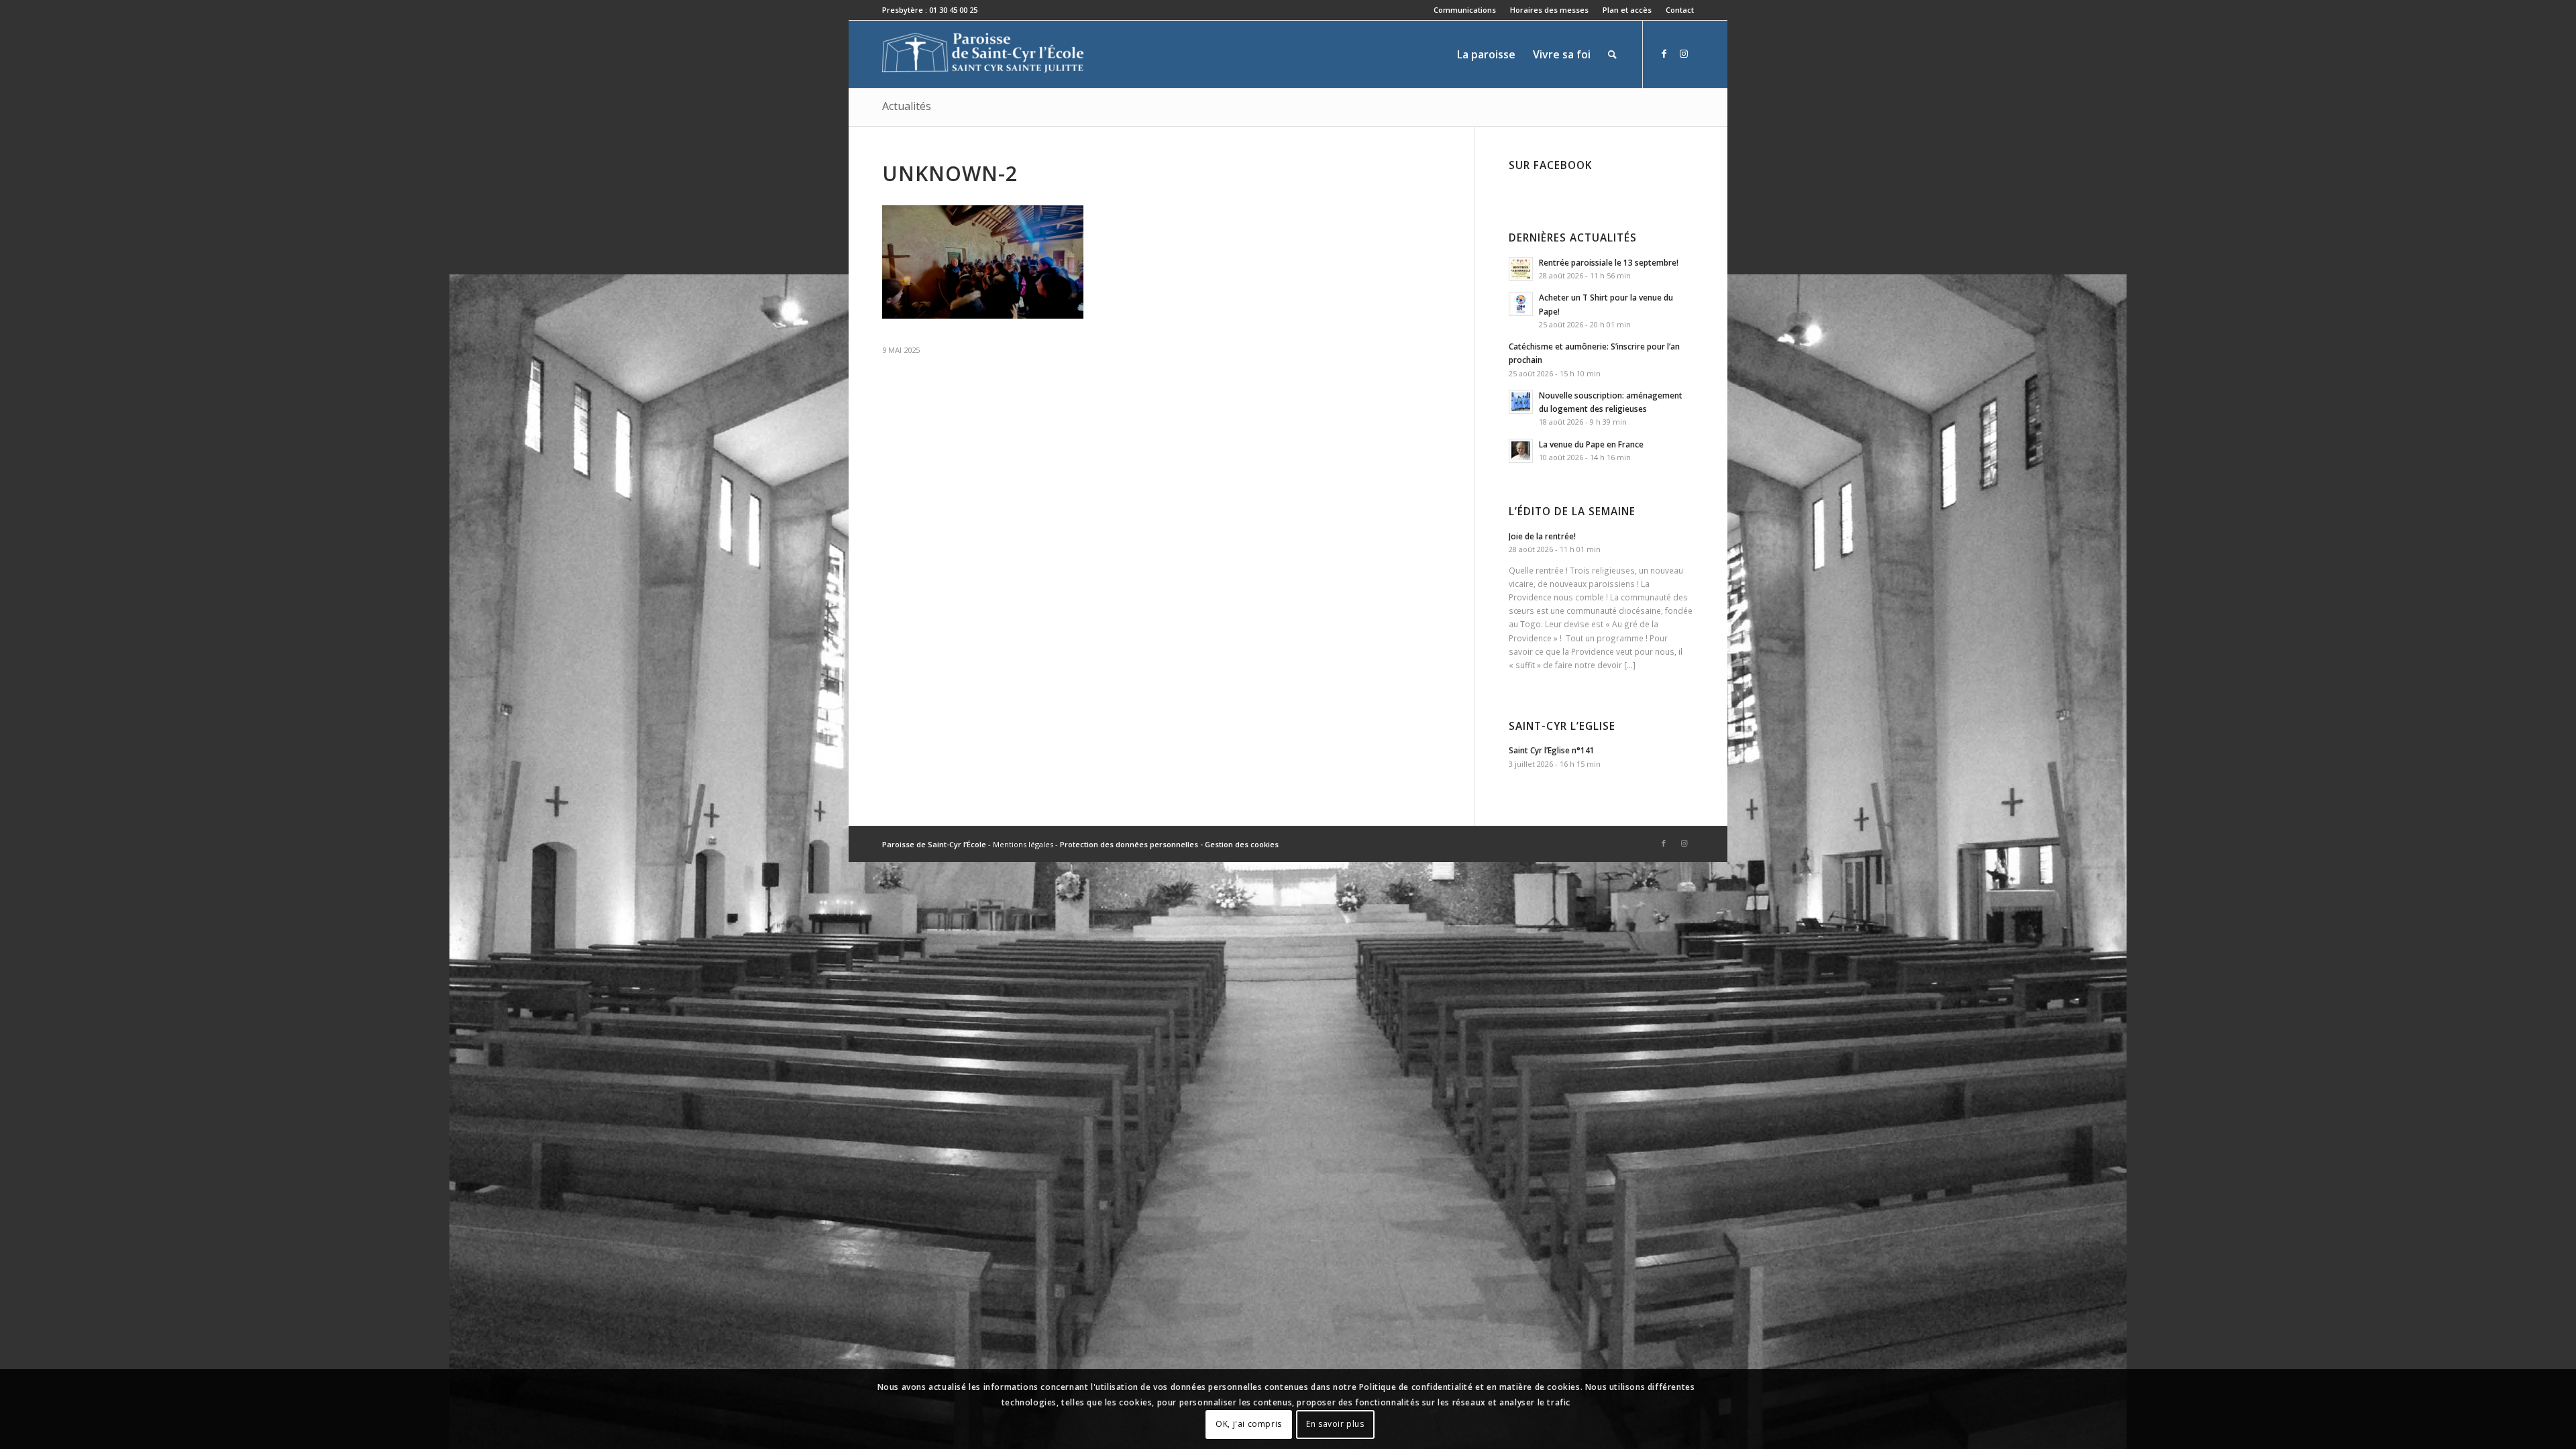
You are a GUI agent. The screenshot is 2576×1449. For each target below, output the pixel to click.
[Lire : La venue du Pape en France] (1521, 451)
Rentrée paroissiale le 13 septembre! (1609, 262)
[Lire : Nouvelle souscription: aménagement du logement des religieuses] (1521, 402)
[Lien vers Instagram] (1684, 54)
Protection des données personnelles (1129, 844)
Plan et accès (1627, 10)
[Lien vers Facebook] (1664, 54)
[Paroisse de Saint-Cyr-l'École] (983, 54)
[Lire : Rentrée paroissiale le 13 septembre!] (1521, 269)
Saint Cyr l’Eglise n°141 (1552, 750)
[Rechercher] (1612, 54)
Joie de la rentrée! (1542, 536)
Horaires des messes (1549, 10)
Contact (1680, 10)
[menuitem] (1465, 10)
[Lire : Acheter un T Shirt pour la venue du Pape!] (1521, 304)
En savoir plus (1335, 1424)
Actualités (907, 106)
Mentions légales (1023, 844)
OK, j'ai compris (1249, 1424)
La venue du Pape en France (1591, 444)
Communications (1465, 10)
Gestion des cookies (1242, 844)
